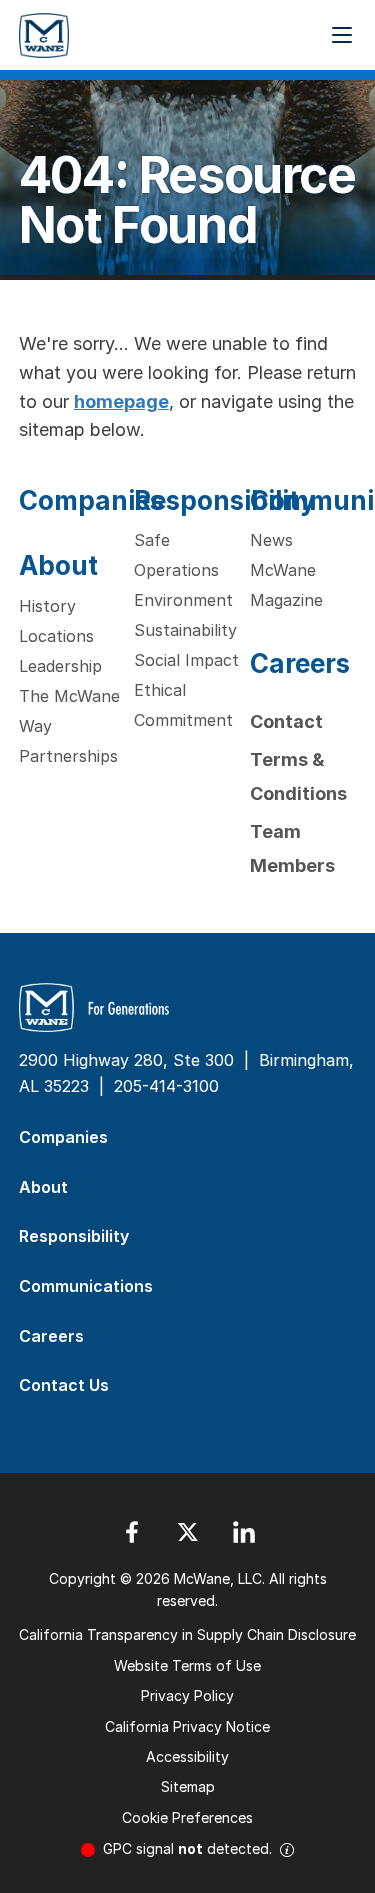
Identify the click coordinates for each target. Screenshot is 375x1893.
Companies (91, 500)
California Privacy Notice (187, 1726)
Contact (286, 721)
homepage (121, 401)
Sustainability (185, 630)
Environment (183, 600)
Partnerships (68, 756)
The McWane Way (69, 711)
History (47, 606)
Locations (56, 636)
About (58, 565)
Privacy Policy (187, 1695)
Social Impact (186, 660)
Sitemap (188, 1786)
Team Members (292, 848)
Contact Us (64, 1385)
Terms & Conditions (298, 776)
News (271, 540)
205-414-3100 (166, 1086)
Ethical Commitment (183, 705)
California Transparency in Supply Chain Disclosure (187, 1634)
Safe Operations (176, 555)
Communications (86, 1286)
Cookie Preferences (187, 1817)
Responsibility (225, 500)
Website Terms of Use (187, 1665)
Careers (300, 663)
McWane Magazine (286, 585)
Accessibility (187, 1756)
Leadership (60, 666)
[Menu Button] (342, 35)
